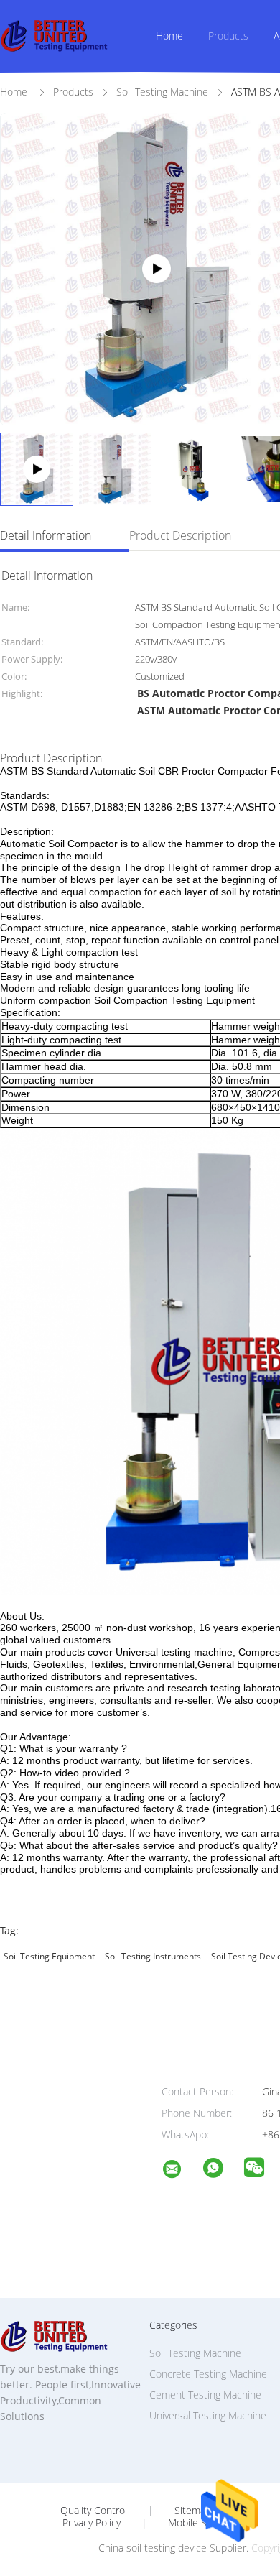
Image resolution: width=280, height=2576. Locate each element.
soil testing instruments (153, 1956)
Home (169, 36)
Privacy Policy (92, 2523)
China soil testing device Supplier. (175, 2548)
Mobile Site (193, 2523)
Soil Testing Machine (195, 2353)
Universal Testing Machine (208, 2415)
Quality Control (94, 2511)
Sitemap (193, 2511)
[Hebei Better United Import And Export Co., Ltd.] (181, 2171)
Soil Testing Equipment (49, 1956)
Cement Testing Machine (205, 2395)
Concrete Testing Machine (208, 2374)
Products (228, 36)
